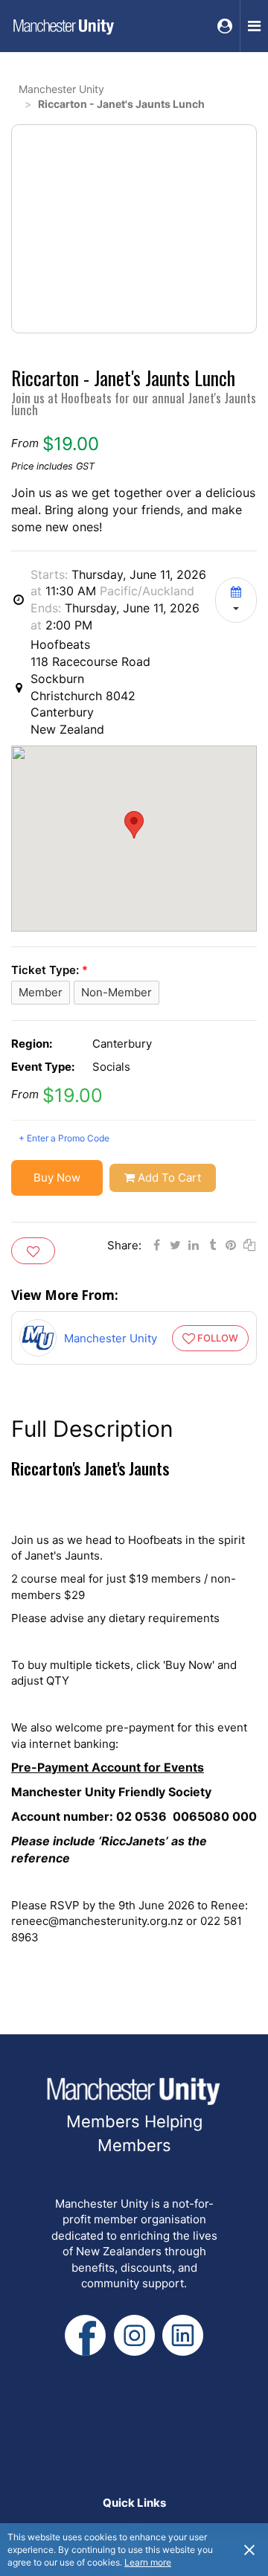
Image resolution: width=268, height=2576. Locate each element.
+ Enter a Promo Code (64, 1138)
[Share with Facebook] (156, 1245)
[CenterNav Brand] (63, 26)
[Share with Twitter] (175, 1245)
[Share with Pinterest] (231, 1245)
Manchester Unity (61, 89)
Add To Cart (169, 1178)
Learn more (148, 2562)
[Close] (249, 2549)
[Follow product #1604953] (33, 1251)
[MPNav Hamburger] (254, 26)
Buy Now (57, 1178)
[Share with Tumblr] (212, 1245)
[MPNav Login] (225, 26)
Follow (218, 1338)
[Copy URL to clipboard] (249, 1245)
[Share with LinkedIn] (194, 1245)
